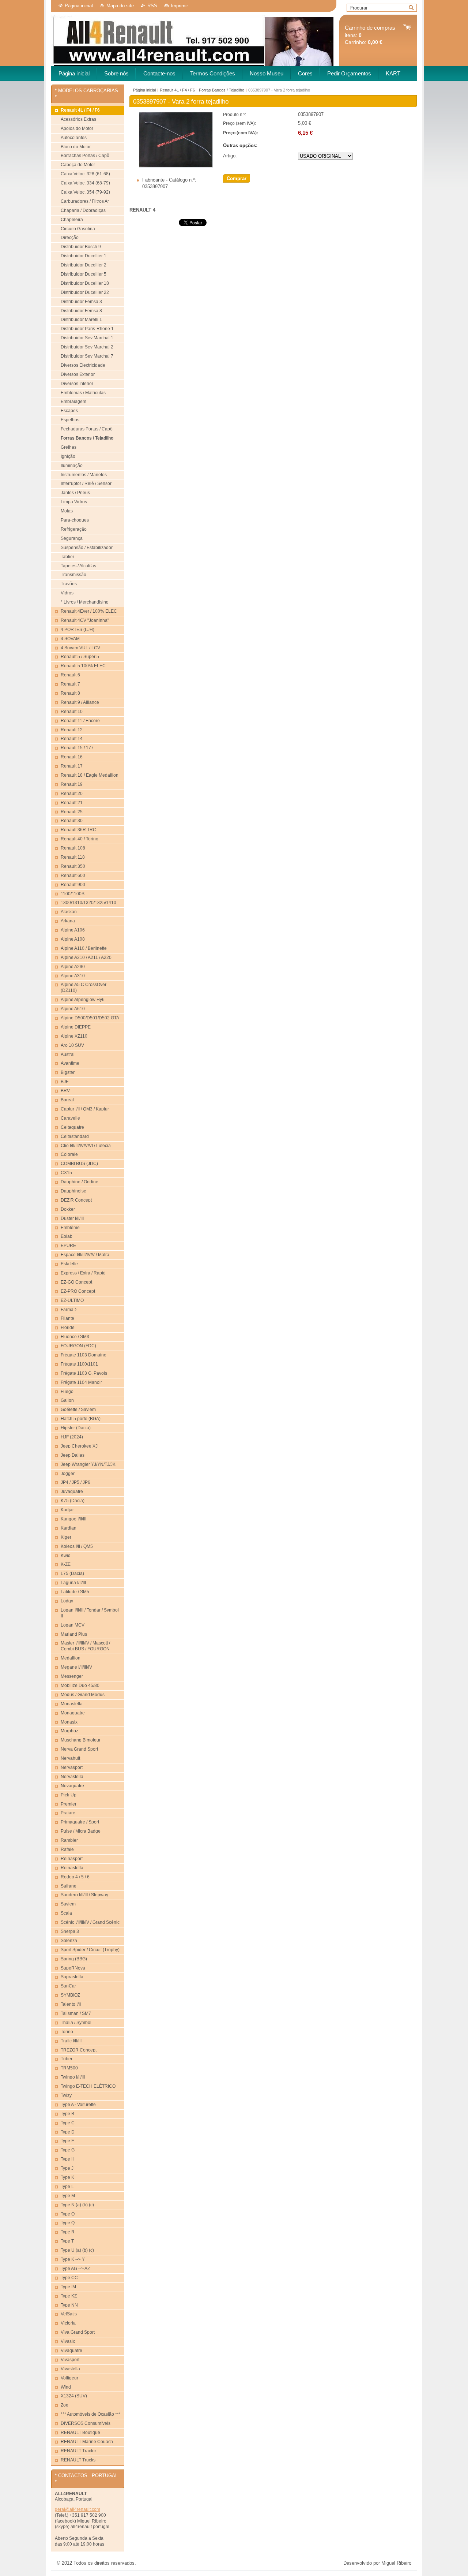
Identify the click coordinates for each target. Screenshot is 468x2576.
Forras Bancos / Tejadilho (222, 90)
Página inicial (79, 6)
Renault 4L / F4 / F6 (177, 90)
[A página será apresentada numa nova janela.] (176, 166)
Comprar (237, 178)
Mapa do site (120, 6)
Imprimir (179, 6)
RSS (152, 6)
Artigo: (230, 156)
